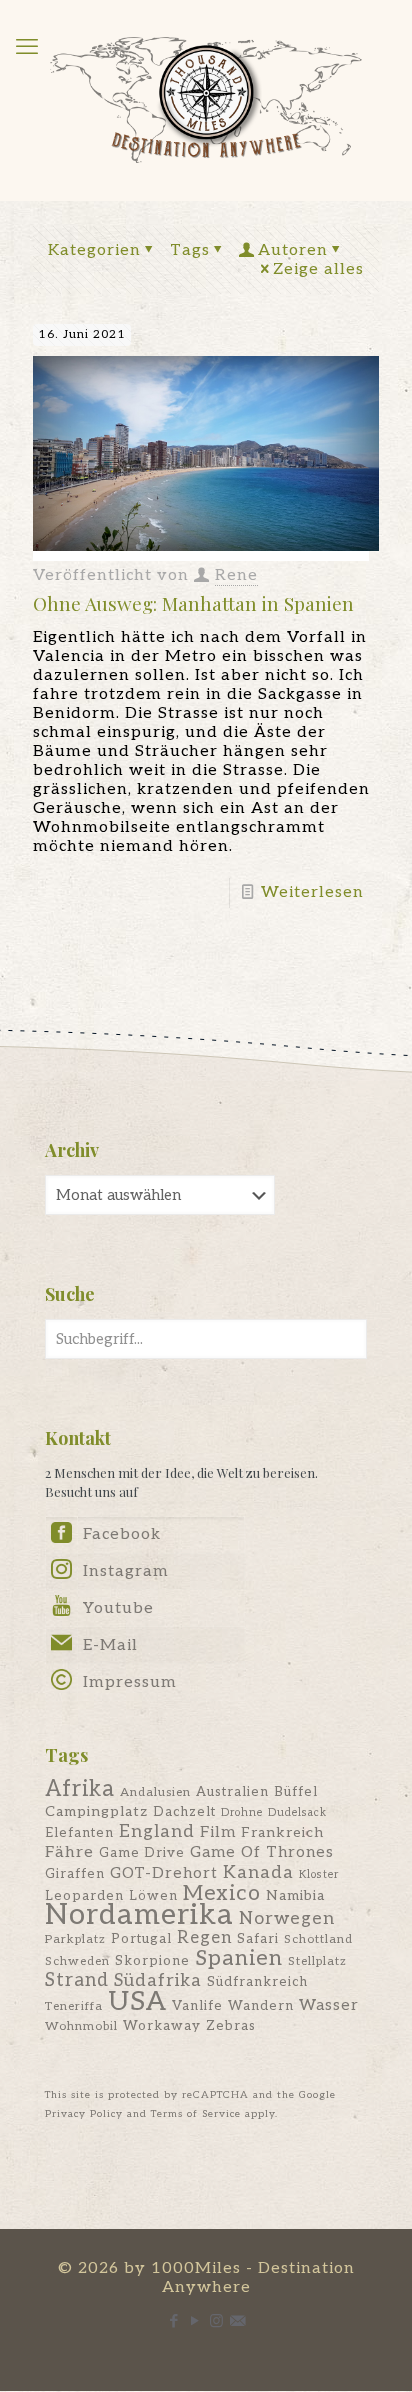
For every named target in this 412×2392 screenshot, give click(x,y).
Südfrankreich (257, 1982)
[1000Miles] (206, 100)
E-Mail (110, 1645)
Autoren (293, 250)
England (157, 1831)
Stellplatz (317, 1961)
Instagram (126, 1571)
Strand (77, 1980)
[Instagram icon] (216, 2321)
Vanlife (197, 2006)
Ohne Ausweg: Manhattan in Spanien (193, 603)
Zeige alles (318, 269)
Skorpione (152, 1961)
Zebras (231, 2026)
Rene (236, 575)
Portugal (141, 1939)
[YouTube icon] (195, 2321)
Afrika (80, 1789)
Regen (204, 1938)
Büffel (296, 1792)
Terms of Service (196, 2114)
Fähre (69, 1852)
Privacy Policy (84, 2114)
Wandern (261, 2006)
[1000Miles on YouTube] (61, 1611)
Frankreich (282, 1832)
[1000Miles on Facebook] (61, 1538)
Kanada (258, 1872)
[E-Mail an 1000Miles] (61, 1648)
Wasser (329, 2005)
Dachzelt (184, 1812)
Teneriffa (74, 2006)
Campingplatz (96, 1811)
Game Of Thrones (262, 1852)
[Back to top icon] (371, 2351)
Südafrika (158, 1980)
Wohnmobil (81, 2026)
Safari (258, 1939)
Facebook (122, 1534)
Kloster (319, 1874)
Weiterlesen (312, 892)
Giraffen (75, 1874)
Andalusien (155, 1792)
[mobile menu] (27, 47)
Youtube (118, 1608)
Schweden (77, 1961)
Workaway (162, 2026)
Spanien (239, 1958)
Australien (232, 1792)
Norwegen (287, 1918)
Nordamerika (139, 1915)
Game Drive (142, 1853)
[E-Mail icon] (237, 2321)
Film (218, 1832)
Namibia (295, 1895)
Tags (190, 250)
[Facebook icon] (174, 2321)
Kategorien (94, 250)
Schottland (318, 1939)
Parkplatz (75, 1939)
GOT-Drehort (164, 1873)
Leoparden (84, 1896)
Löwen (153, 1896)
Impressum (130, 1682)
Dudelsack (297, 1812)
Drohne (242, 1812)
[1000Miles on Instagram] (61, 1574)
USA (137, 2001)
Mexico (222, 1893)
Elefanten (79, 1833)
